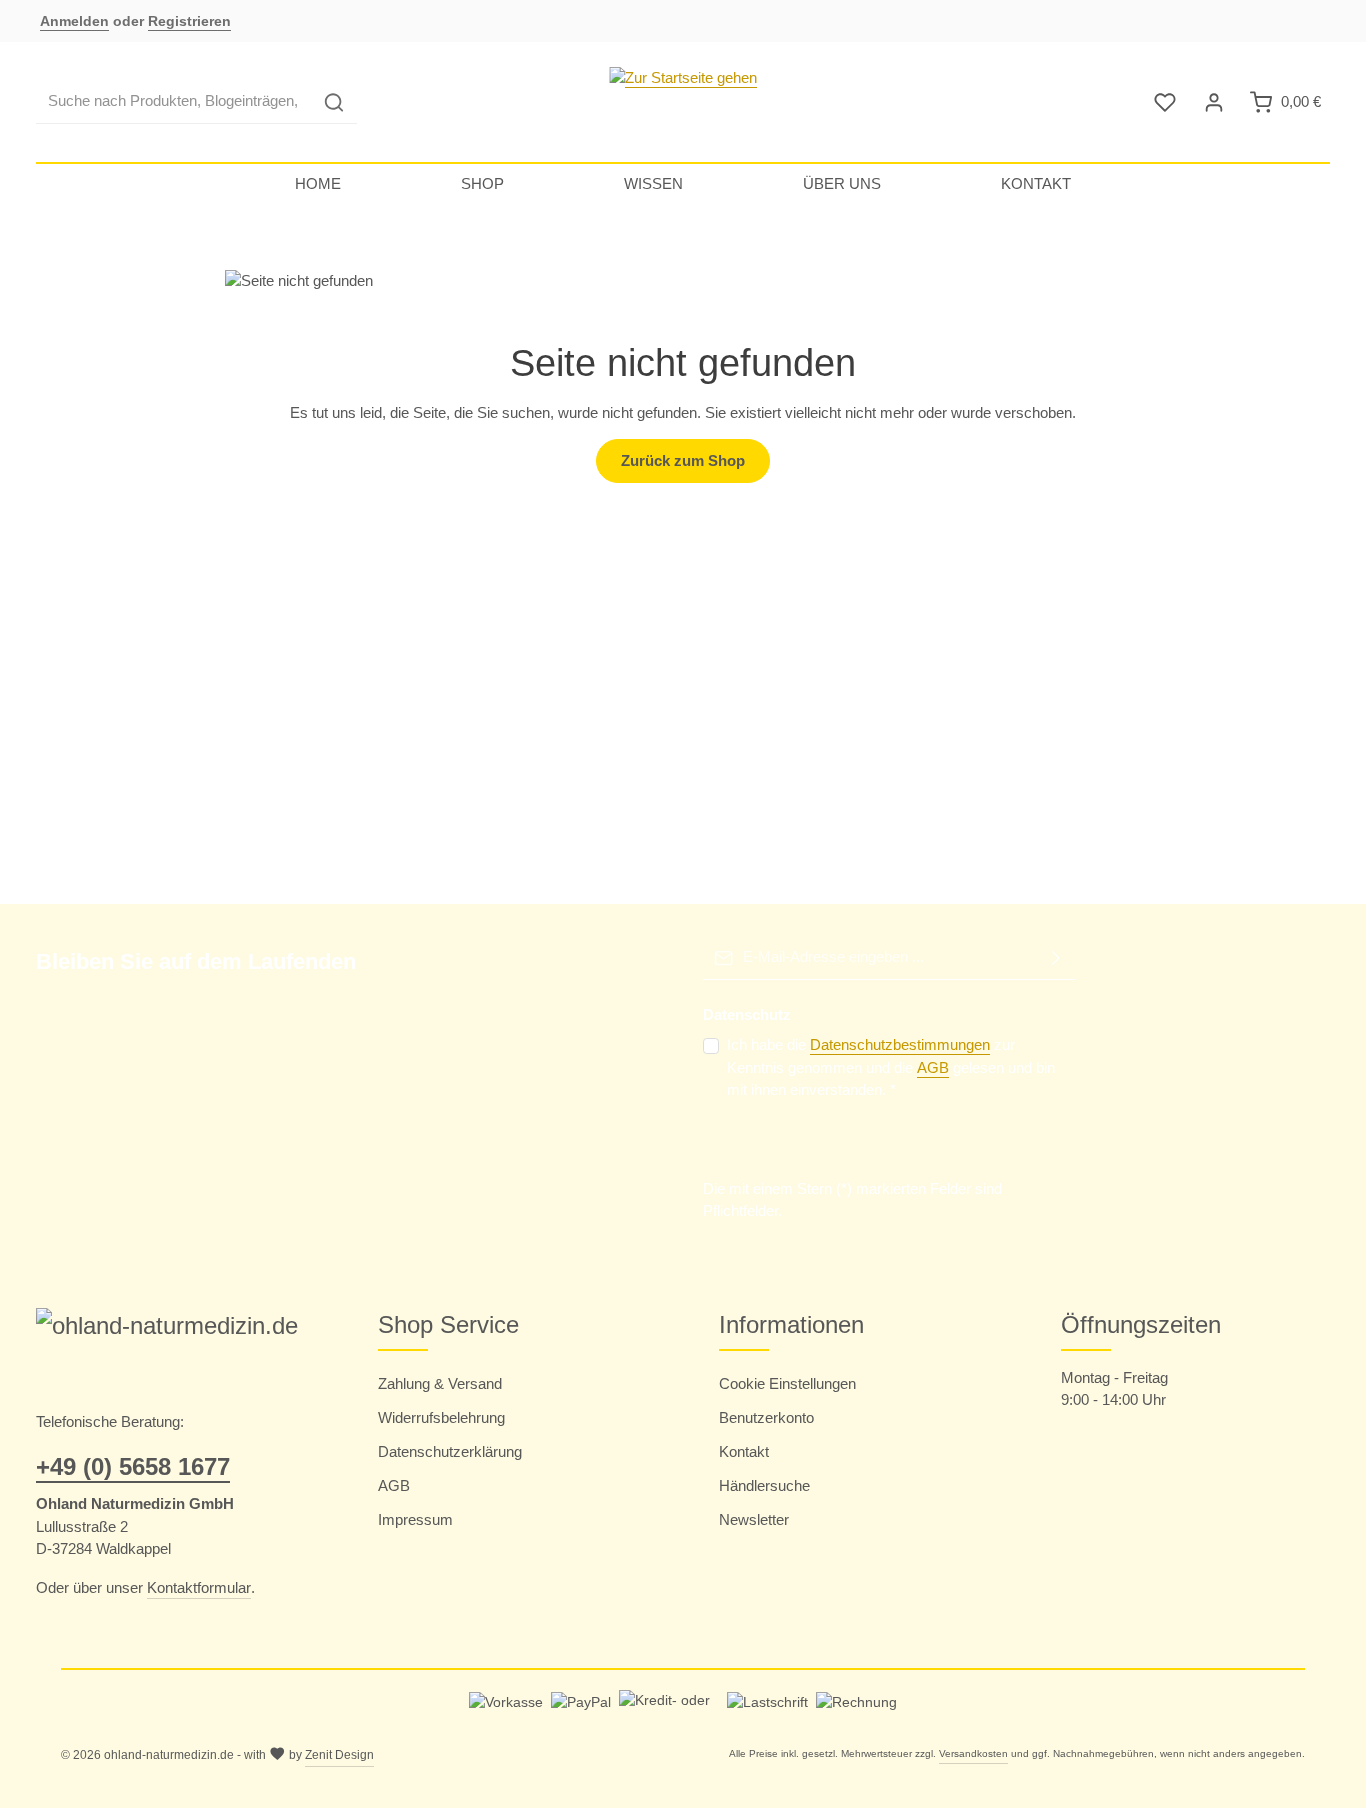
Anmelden (74, 21)
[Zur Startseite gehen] (683, 102)
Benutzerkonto (766, 1417)
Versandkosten (973, 1753)
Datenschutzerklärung (450, 1451)
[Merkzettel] (1165, 102)
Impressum (415, 1519)
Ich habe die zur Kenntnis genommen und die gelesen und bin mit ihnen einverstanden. (891, 1067)
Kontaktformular (199, 1587)
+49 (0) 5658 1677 (133, 1466)
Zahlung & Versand (440, 1383)
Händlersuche (764, 1485)
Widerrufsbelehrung (441, 1417)
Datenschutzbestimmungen (900, 1044)
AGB (933, 1067)
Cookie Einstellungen (787, 1383)
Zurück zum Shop (683, 460)
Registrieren (189, 21)
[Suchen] (334, 102)
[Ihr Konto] (1214, 102)
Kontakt (744, 1451)
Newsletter (754, 1519)
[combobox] (174, 102)
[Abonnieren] (1056, 958)
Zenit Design (339, 1755)
